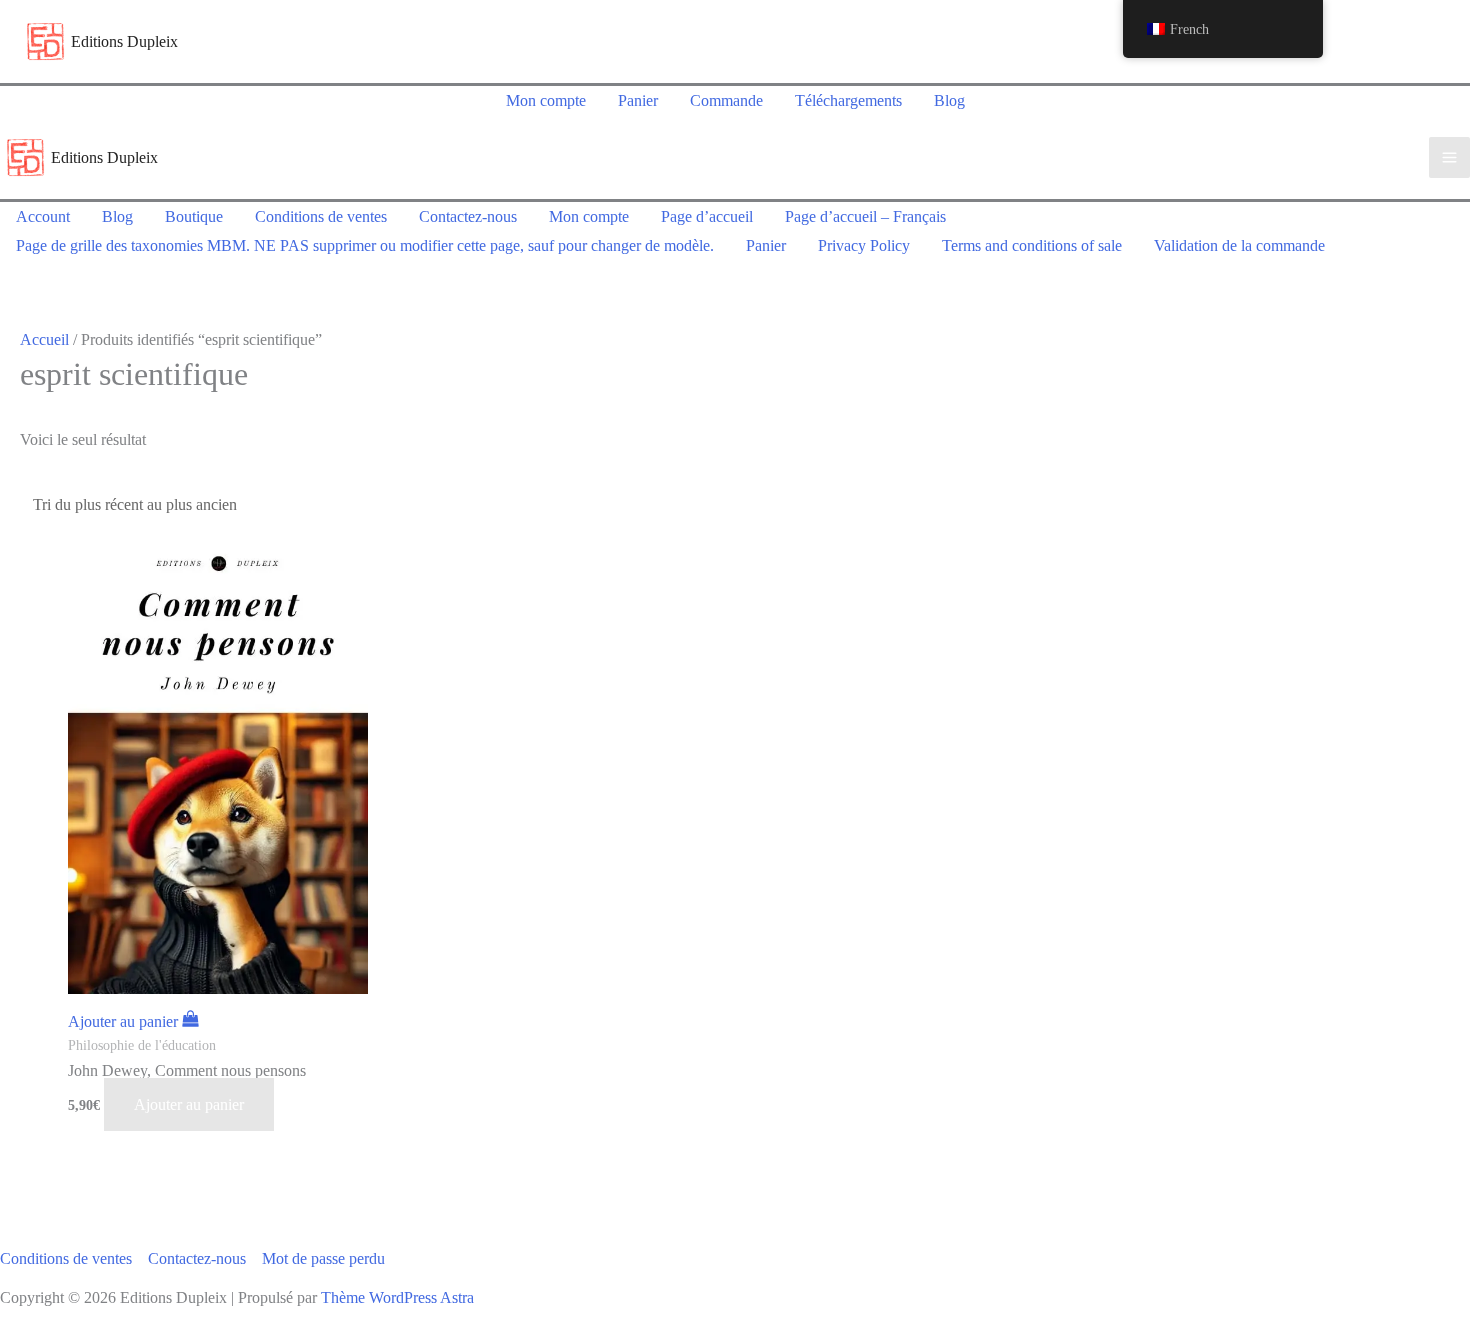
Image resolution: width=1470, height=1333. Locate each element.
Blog (949, 100)
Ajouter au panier (189, 1104)
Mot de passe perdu (323, 1258)
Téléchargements (848, 100)
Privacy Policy (864, 245)
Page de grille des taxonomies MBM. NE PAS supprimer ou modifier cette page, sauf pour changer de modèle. (365, 245)
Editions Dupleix (124, 41)
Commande (726, 100)
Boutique (194, 216)
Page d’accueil (707, 216)
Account (43, 216)
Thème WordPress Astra (397, 1297)
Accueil (44, 339)
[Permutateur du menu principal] (1449, 157)
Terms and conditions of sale (1032, 245)
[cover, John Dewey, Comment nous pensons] (233, 767)
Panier (638, 100)
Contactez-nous (468, 216)
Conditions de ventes (321, 216)
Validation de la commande (1239, 245)
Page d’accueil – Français (865, 216)
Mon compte (546, 100)
